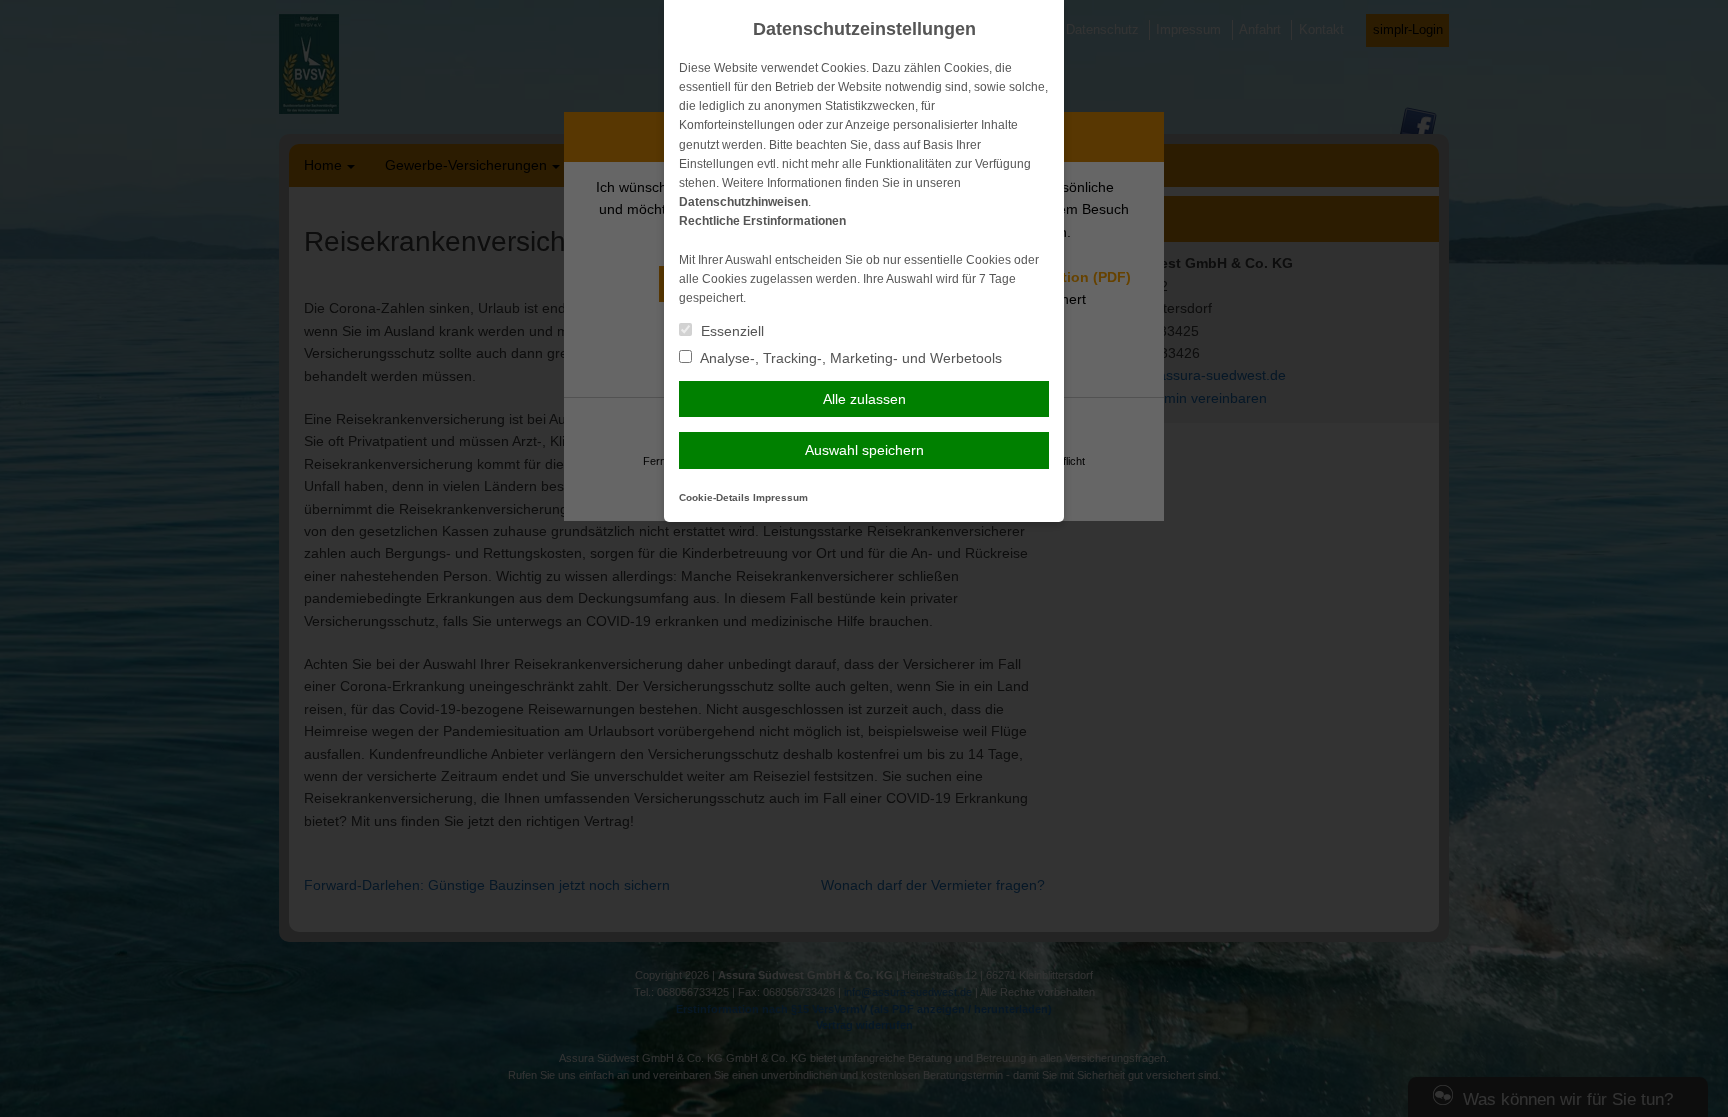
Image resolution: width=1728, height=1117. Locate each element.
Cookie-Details (714, 497)
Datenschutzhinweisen (743, 202)
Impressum (780, 497)
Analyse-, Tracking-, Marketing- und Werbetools (849, 358)
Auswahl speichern (864, 450)
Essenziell (730, 331)
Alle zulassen (864, 399)
